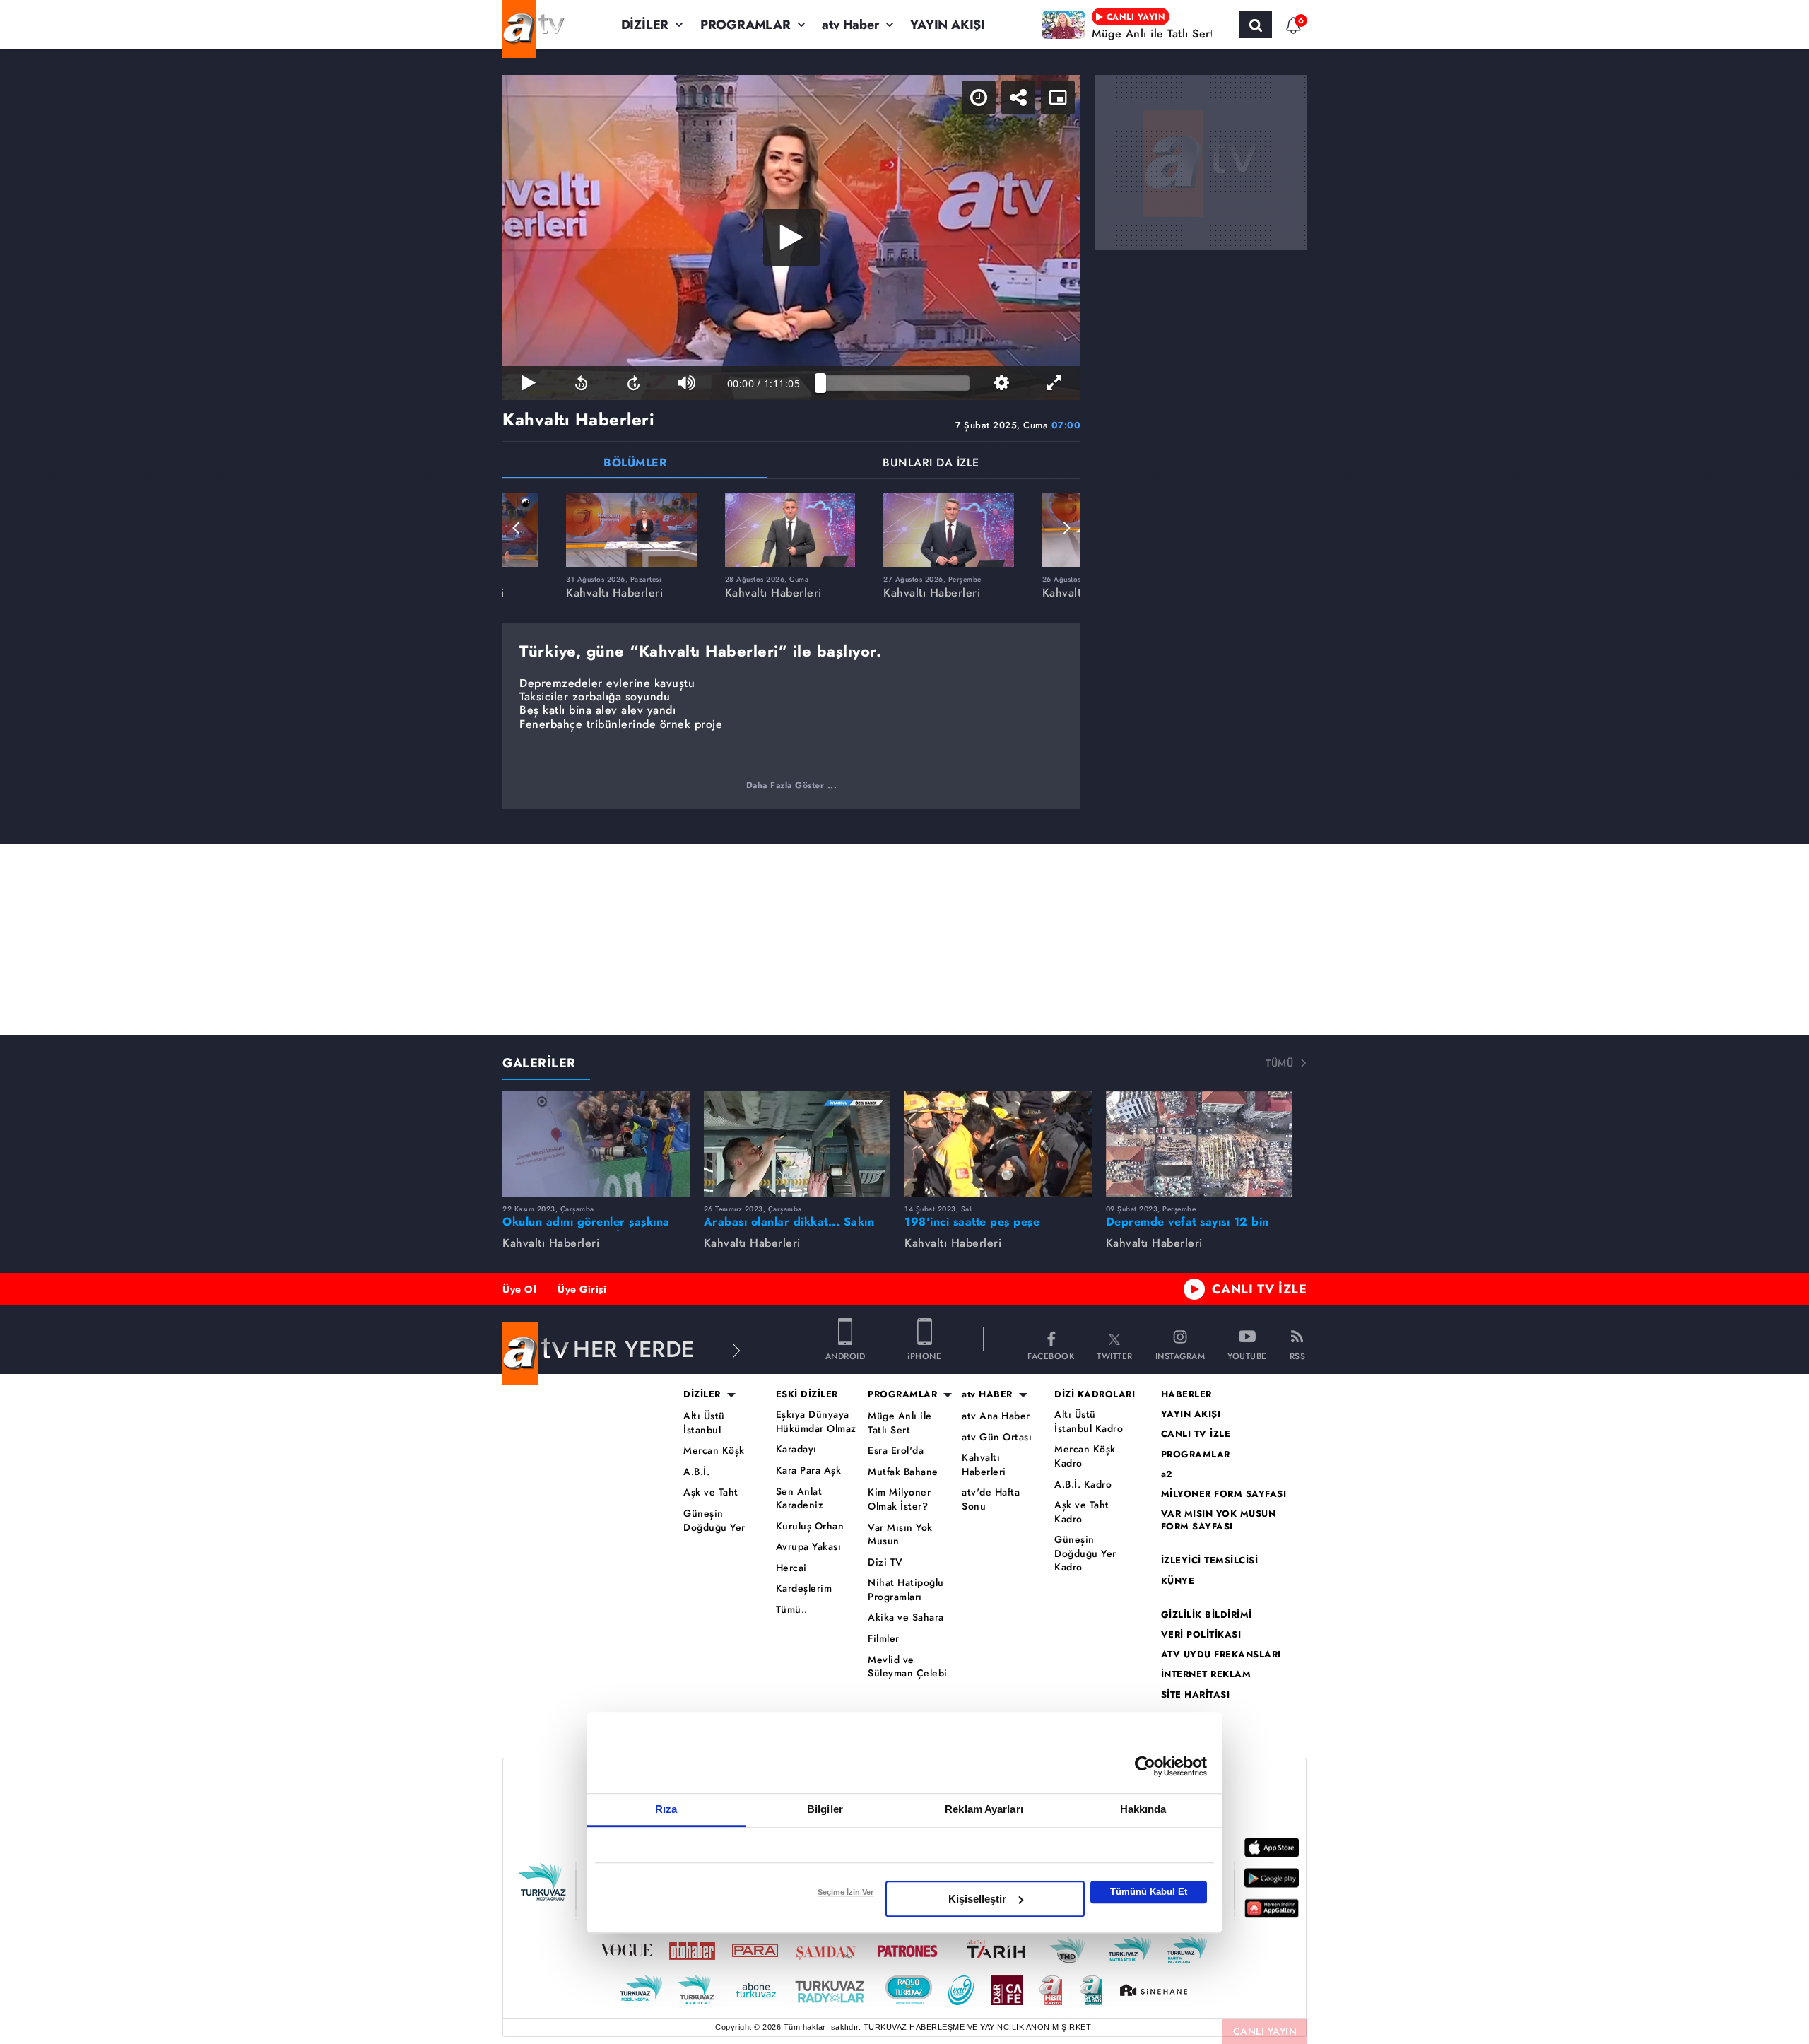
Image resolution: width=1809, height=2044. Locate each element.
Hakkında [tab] (1143, 1809)
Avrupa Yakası (809, 1547)
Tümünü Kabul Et (1149, 1892)
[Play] (791, 237)
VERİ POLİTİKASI (1201, 1635)
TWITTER (1115, 1355)
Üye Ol (519, 1289)
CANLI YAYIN (1265, 2031)
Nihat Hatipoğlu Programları (906, 1590)
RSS (1298, 1355)
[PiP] (1058, 98)
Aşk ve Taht (711, 1492)
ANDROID (845, 1355)
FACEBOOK (1051, 1355)
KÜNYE (1178, 1581)
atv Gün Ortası (997, 1437)
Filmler (884, 1639)
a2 (1167, 1474)
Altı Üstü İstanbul (704, 1423)
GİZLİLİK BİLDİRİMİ (1207, 1615)
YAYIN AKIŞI (948, 25)
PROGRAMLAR (746, 25)
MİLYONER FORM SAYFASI (1224, 1494)
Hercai (791, 1568)
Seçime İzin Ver (845, 1892)
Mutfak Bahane (903, 1472)
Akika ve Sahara (906, 1617)
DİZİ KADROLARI (1095, 1394)
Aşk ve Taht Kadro (1082, 1512)
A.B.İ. (696, 1472)
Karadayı (796, 1449)
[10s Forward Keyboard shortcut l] (634, 383)
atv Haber (850, 25)
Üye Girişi (582, 1289)
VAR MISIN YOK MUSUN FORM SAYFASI (1219, 1520)
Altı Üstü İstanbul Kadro (1089, 1422)
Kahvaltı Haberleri (984, 1465)
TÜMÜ (1279, 1063)
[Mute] (686, 383)
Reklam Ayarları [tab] (984, 1809)
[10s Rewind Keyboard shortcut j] (581, 383)
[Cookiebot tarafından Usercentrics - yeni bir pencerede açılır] (1145, 1766)
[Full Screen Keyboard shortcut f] (1054, 383)
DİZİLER (645, 25)
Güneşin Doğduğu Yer (714, 1521)
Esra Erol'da (896, 1451)
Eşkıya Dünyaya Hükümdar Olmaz (816, 1422)
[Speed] (979, 98)
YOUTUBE (1247, 1355)
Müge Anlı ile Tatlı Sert (900, 1423)
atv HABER (987, 1394)
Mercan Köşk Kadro (1085, 1456)
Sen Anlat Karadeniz (800, 1499)
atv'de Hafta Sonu (991, 1499)
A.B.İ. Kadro (1083, 1485)
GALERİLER (539, 1063)
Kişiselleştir (977, 1899)
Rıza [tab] (666, 1809)
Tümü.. (792, 1610)
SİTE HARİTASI (1196, 1695)
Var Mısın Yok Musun (900, 1535)
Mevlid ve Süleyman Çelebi (908, 1667)
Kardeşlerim (804, 1588)
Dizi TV (885, 1562)
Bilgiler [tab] (825, 1809)
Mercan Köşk (714, 1451)
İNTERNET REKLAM (1206, 1674)
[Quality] (1001, 383)
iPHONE (924, 1355)
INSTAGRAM (1180, 1355)
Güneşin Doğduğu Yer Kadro (1085, 1553)
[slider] (895, 383)
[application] (791, 237)
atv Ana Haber (996, 1416)
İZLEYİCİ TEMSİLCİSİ (1210, 1561)
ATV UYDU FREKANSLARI (1221, 1655)
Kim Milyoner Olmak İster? (899, 1499)
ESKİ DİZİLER (807, 1394)
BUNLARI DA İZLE (931, 464)
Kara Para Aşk (809, 1470)
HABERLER (1186, 1394)
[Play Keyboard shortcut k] (529, 383)
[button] (517, 528)
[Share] (1018, 98)
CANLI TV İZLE (1260, 1289)
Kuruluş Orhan (810, 1526)
